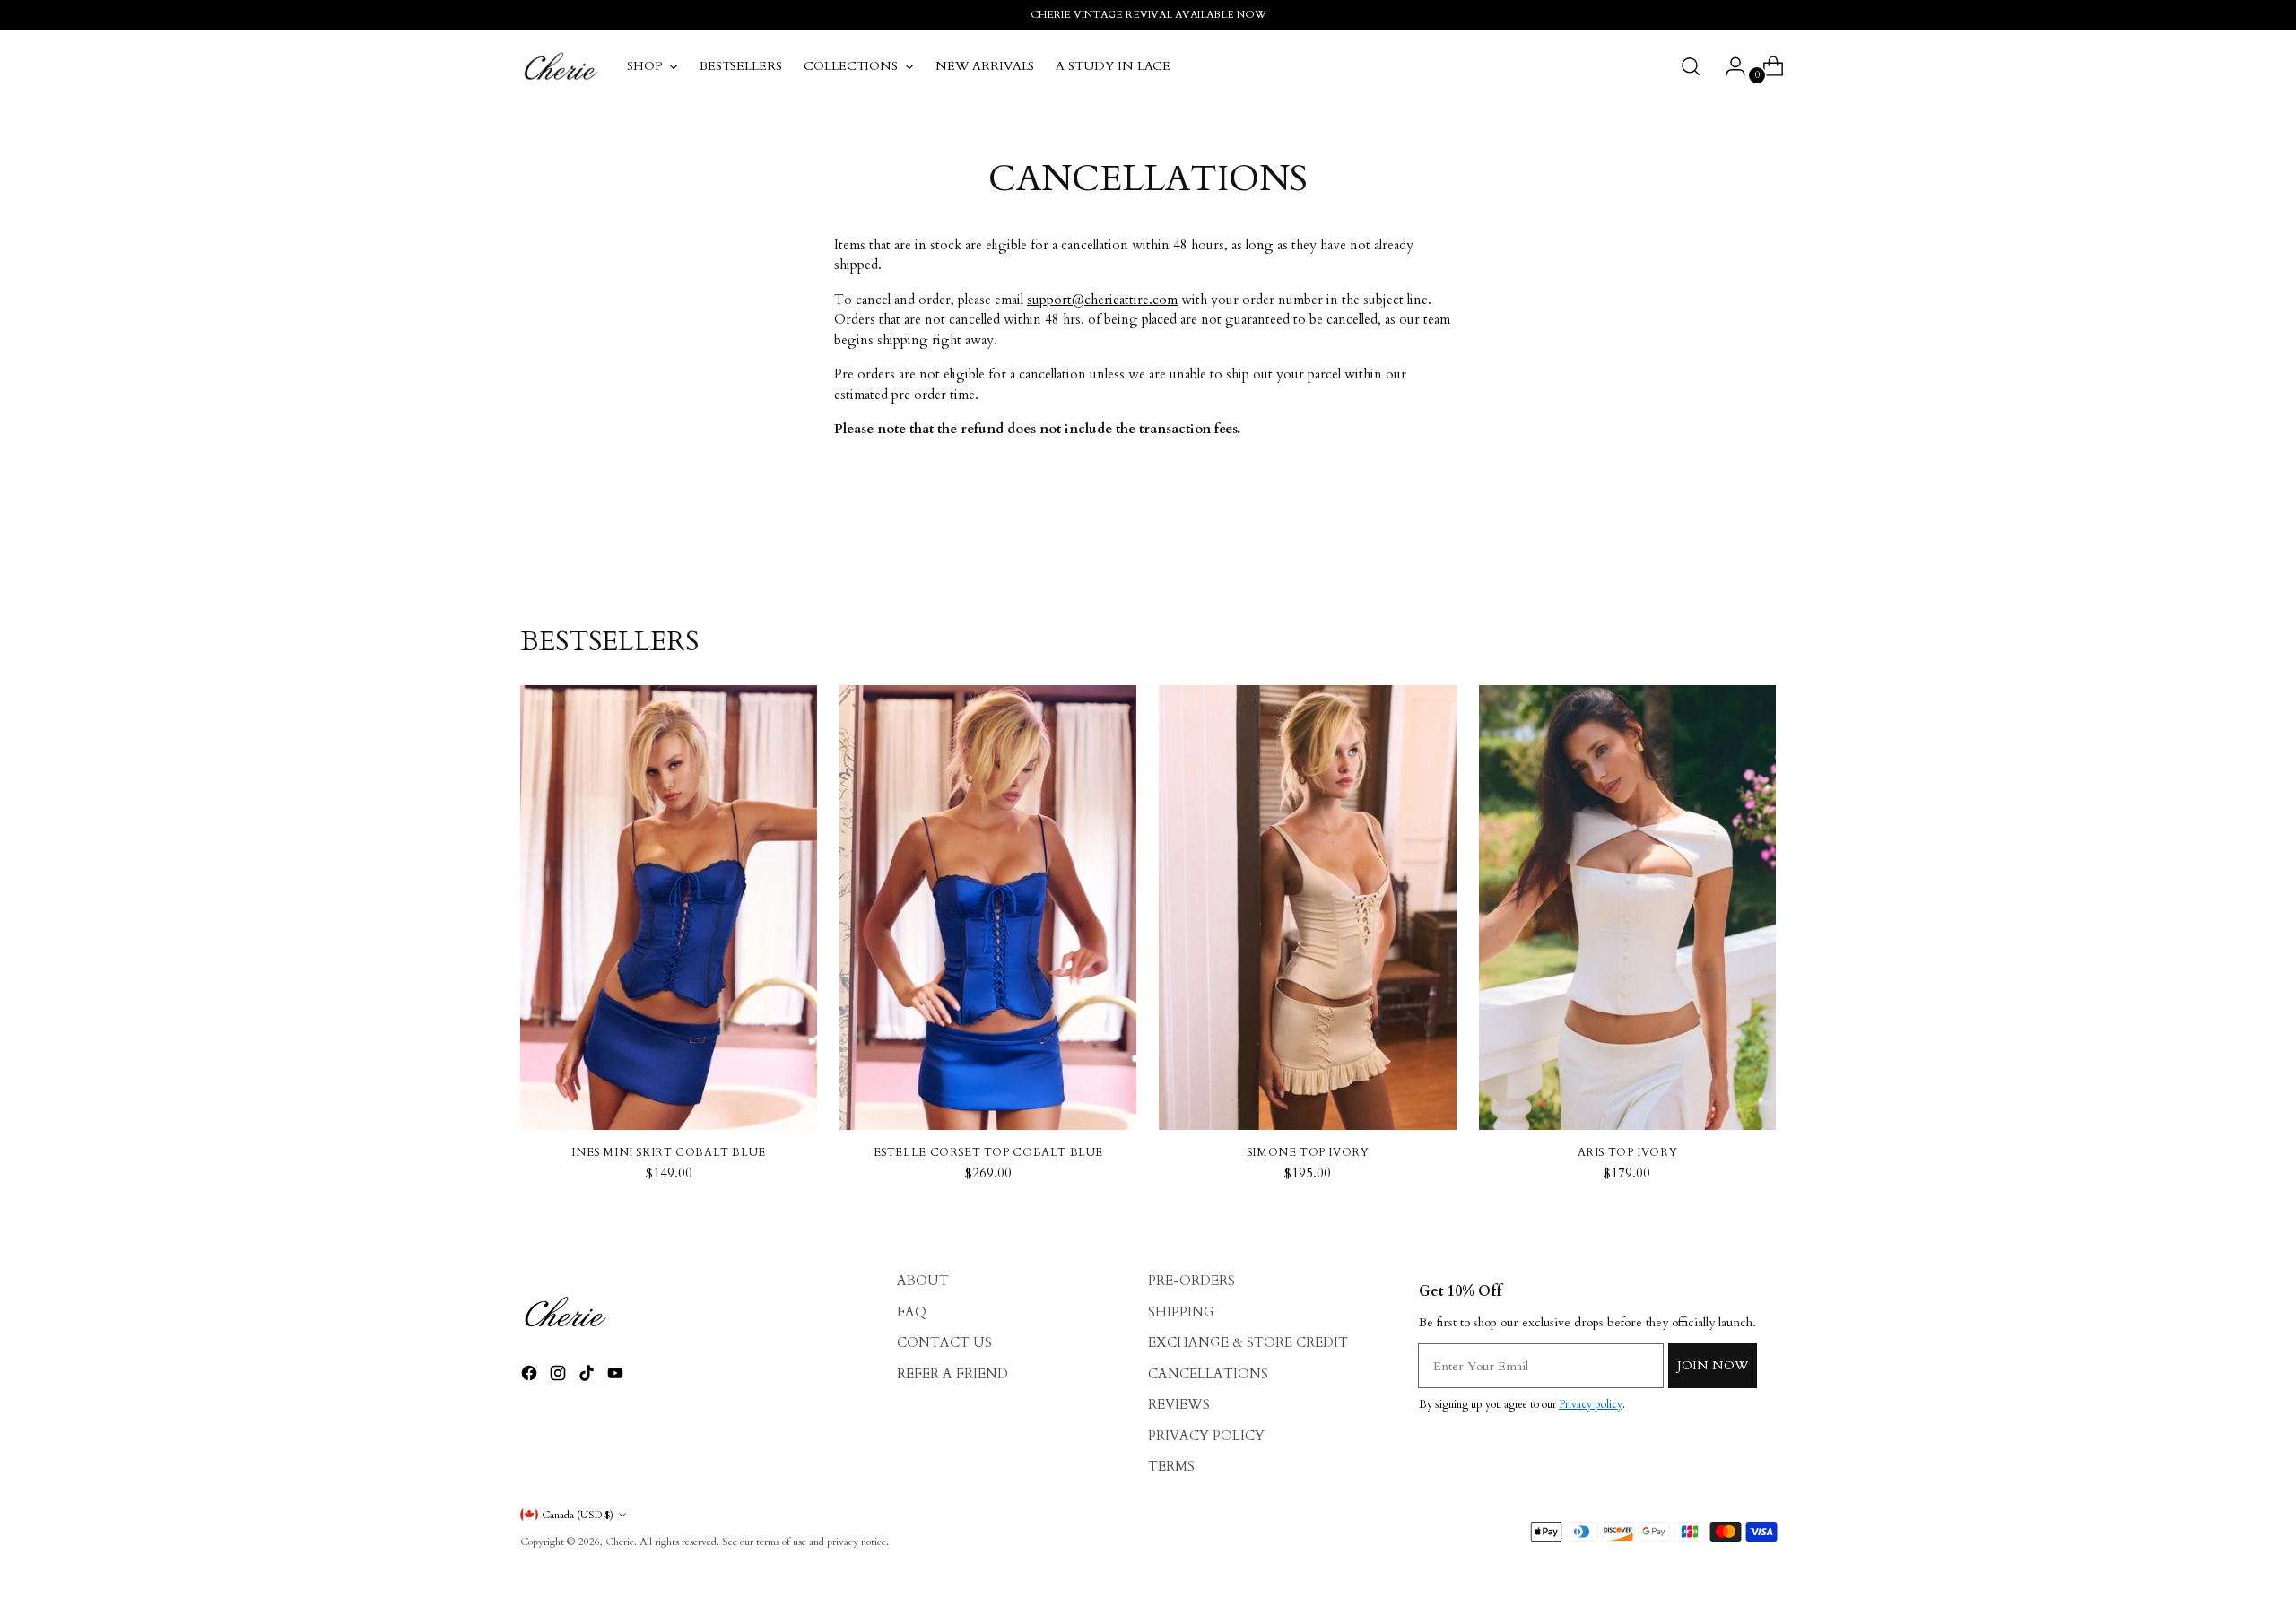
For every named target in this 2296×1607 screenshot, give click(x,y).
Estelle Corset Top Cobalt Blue (989, 1152)
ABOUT (923, 1281)
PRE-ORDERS (1191, 1281)
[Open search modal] (1691, 66)
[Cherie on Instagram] (560, 1376)
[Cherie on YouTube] (617, 1376)
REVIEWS (1179, 1404)
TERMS (1171, 1466)
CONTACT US (944, 1342)
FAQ (912, 1312)
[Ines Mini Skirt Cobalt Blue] (669, 908)
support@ (1102, 300)
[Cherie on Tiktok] (588, 1376)
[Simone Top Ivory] (1307, 908)
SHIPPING (1181, 1312)
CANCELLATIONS (1208, 1374)
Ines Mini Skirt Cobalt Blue (669, 1152)
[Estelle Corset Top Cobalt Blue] (988, 908)
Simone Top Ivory (1308, 1152)
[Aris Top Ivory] (1627, 908)
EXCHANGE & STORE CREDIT (1248, 1342)
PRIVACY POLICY (1206, 1436)
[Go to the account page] (1728, 66)
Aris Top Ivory (1628, 1152)
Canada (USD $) (578, 1515)
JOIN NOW (1713, 1365)
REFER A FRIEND (952, 1374)
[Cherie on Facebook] (531, 1376)
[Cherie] (561, 66)
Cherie (620, 1542)
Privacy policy (1591, 1404)
